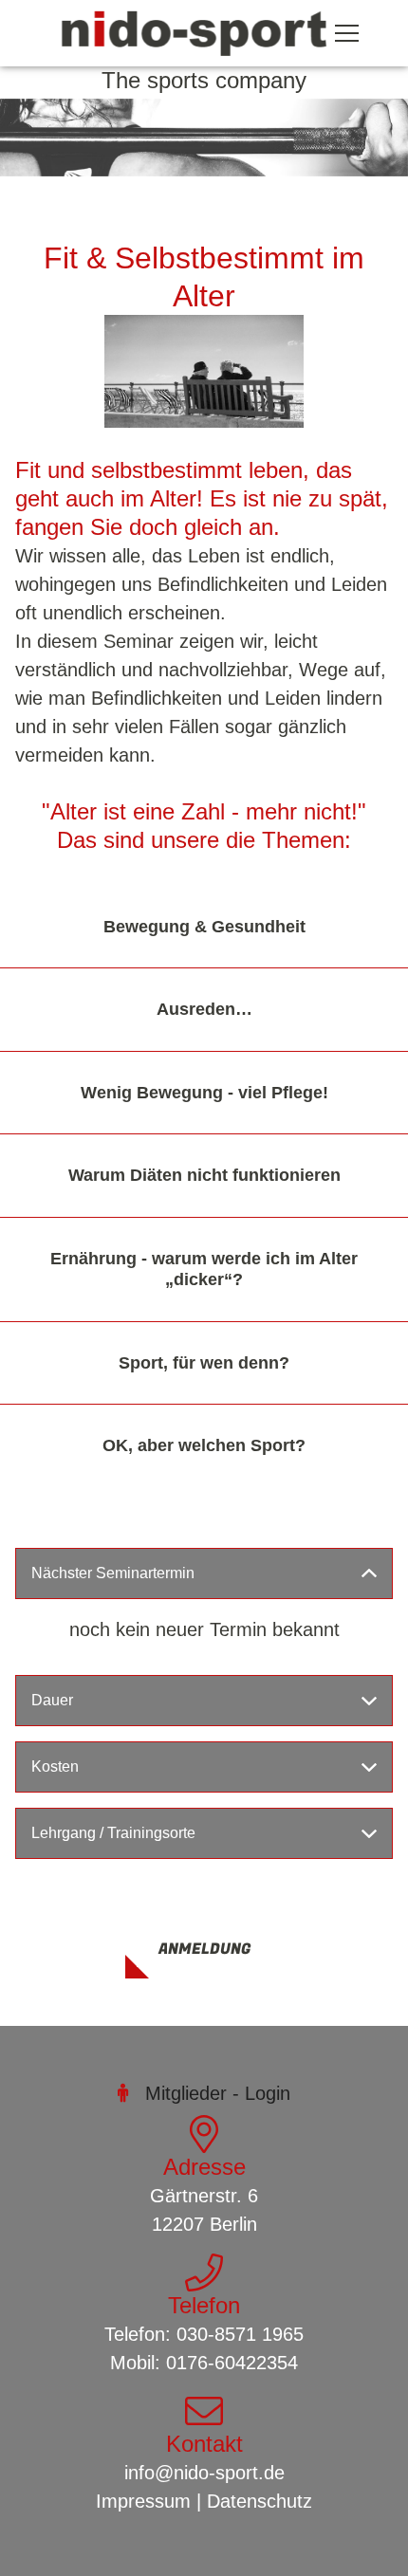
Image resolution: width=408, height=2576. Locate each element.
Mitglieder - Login (218, 2093)
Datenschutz (260, 2501)
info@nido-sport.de (204, 2473)
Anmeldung (204, 1949)
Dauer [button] (52, 1700)
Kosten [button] (55, 1766)
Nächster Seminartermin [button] (113, 1573)
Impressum (143, 2501)
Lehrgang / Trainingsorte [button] (113, 1833)
